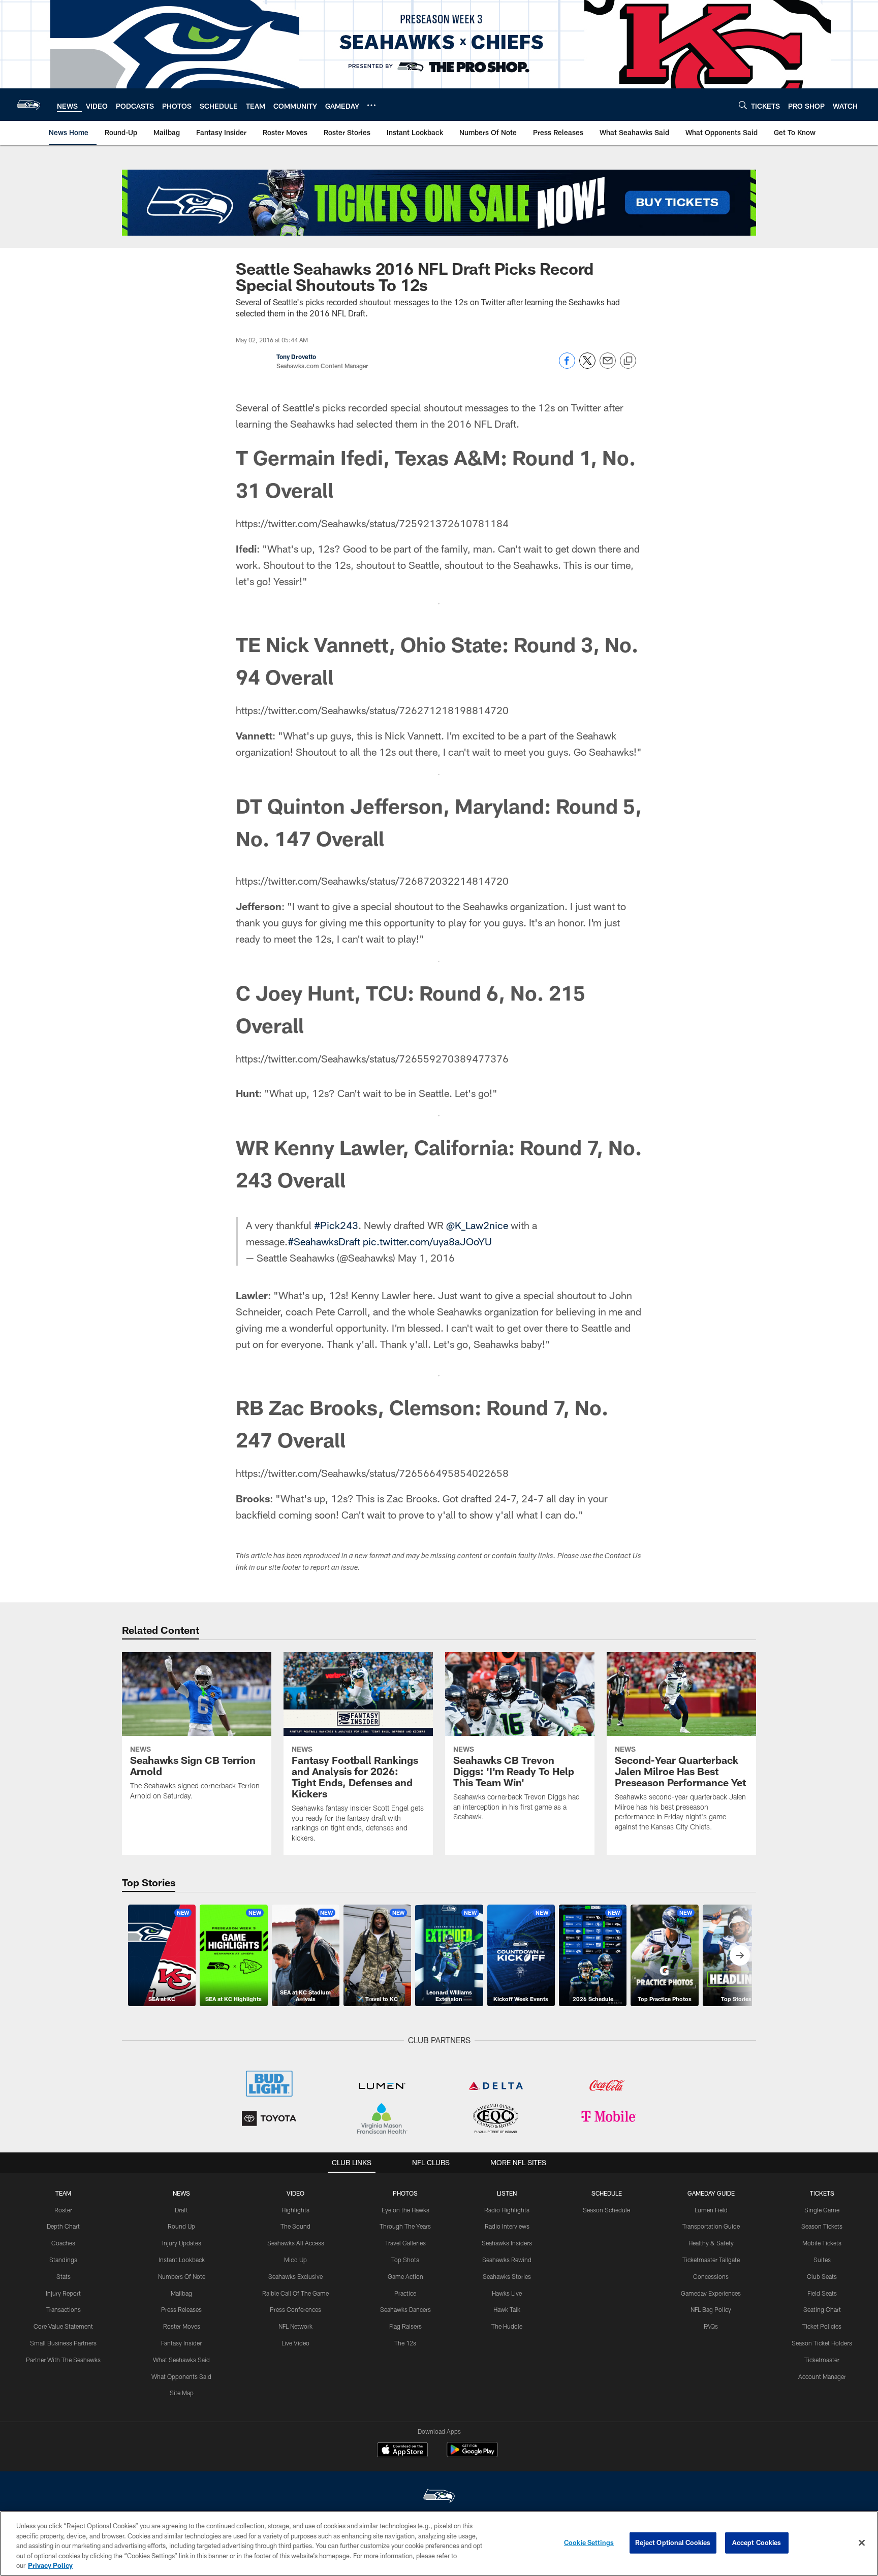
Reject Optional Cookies (673, 2542)
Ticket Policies (822, 2326)
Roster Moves (182, 2326)
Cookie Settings (589, 2542)
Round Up (181, 2226)
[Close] (862, 2543)
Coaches (63, 2243)
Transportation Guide (711, 2226)
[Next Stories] (740, 1955)
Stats (64, 2276)
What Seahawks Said (181, 2360)
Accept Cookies (757, 2542)
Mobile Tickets (822, 2243)
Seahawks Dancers (405, 2309)
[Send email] (608, 366)
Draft (181, 2210)
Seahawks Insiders (507, 2243)
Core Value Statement (63, 2326)
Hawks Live (507, 2293)
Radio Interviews (507, 2226)
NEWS (181, 2193)
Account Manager (822, 2376)
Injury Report (63, 2293)
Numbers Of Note (182, 2276)
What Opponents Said (181, 2376)
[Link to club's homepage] (28, 105)
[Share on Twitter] (587, 366)
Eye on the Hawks (405, 2210)
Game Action (405, 2276)
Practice (405, 2293)
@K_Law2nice (477, 1225)
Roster (63, 2210)
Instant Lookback (182, 2260)
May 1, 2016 (426, 1258)
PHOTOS (405, 2193)
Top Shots (405, 2260)
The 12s (405, 2343)
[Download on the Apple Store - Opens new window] (402, 2451)
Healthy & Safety (711, 2243)
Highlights (295, 2210)
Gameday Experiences (711, 2293)
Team (63, 2193)
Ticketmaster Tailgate (711, 2260)
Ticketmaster (822, 2360)
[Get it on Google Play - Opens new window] (472, 2455)
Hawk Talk (507, 2309)
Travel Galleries (405, 2243)
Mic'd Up (295, 2260)
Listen (507, 2193)
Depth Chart (63, 2226)
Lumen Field (711, 2210)
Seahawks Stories (507, 2276)
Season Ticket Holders (822, 2343)
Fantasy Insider (181, 2343)
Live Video (295, 2343)
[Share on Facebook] (567, 366)
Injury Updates (182, 2243)
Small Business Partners (63, 2343)
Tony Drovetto (296, 357)
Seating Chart (822, 2309)
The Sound (295, 2226)
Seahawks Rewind (507, 2260)
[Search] (743, 105)
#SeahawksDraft (324, 1241)
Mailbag (181, 2293)
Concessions (711, 2276)
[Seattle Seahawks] (439, 2497)
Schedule (607, 2193)
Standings (63, 2260)
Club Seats (822, 2276)
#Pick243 (336, 1225)
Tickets (822, 2193)
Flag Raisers (405, 2326)
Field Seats (822, 2293)
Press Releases (181, 2309)
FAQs (711, 2326)
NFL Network (295, 2326)
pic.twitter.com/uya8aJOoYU (427, 1241)
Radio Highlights (507, 2210)
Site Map (182, 2393)
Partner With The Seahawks (63, 2360)
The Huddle (507, 2326)
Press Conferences (295, 2309)
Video (295, 2193)
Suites (822, 2260)
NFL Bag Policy (711, 2309)
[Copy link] (628, 361)
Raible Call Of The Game (295, 2293)
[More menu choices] (371, 105)
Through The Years (405, 2226)
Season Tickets (822, 2226)
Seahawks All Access (296, 2243)
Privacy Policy (50, 2565)
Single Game (822, 2210)
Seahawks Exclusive (295, 2276)
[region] (439, 2543)
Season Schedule (606, 2210)
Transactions (64, 2309)
